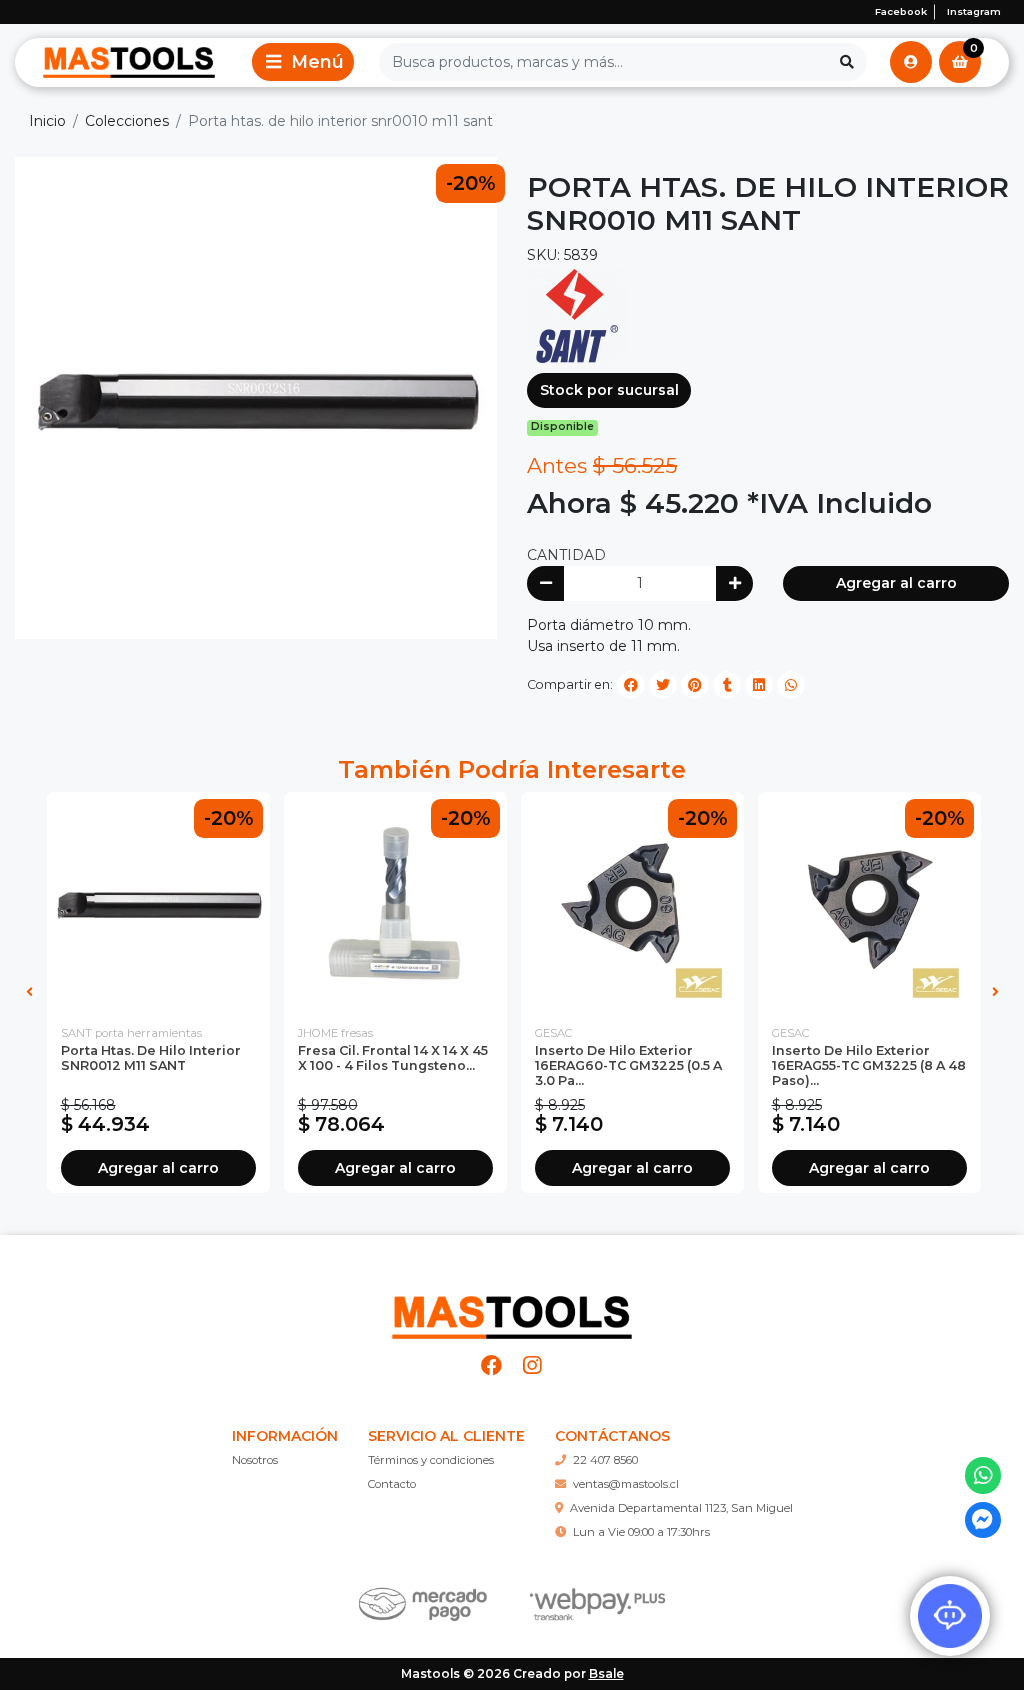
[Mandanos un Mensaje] (983, 1520)
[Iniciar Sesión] (911, 62)
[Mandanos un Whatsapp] (983, 1475)
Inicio (47, 121)
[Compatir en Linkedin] (759, 685)
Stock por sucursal (609, 390)
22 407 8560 (605, 1460)
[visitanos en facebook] (492, 1365)
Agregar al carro (896, 583)
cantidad (566, 555)
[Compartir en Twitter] (663, 685)
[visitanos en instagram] (532, 1365)
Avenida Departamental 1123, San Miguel (681, 1508)
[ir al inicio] (512, 1309)
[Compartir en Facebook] (631, 685)
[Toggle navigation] (303, 62)
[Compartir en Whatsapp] (791, 685)
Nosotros (255, 1460)
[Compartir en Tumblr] (727, 685)
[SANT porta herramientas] (577, 315)
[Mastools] (129, 62)
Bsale (606, 1673)
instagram (974, 11)
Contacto (392, 1484)
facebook (901, 11)
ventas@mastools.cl (626, 1484)
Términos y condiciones (431, 1460)
